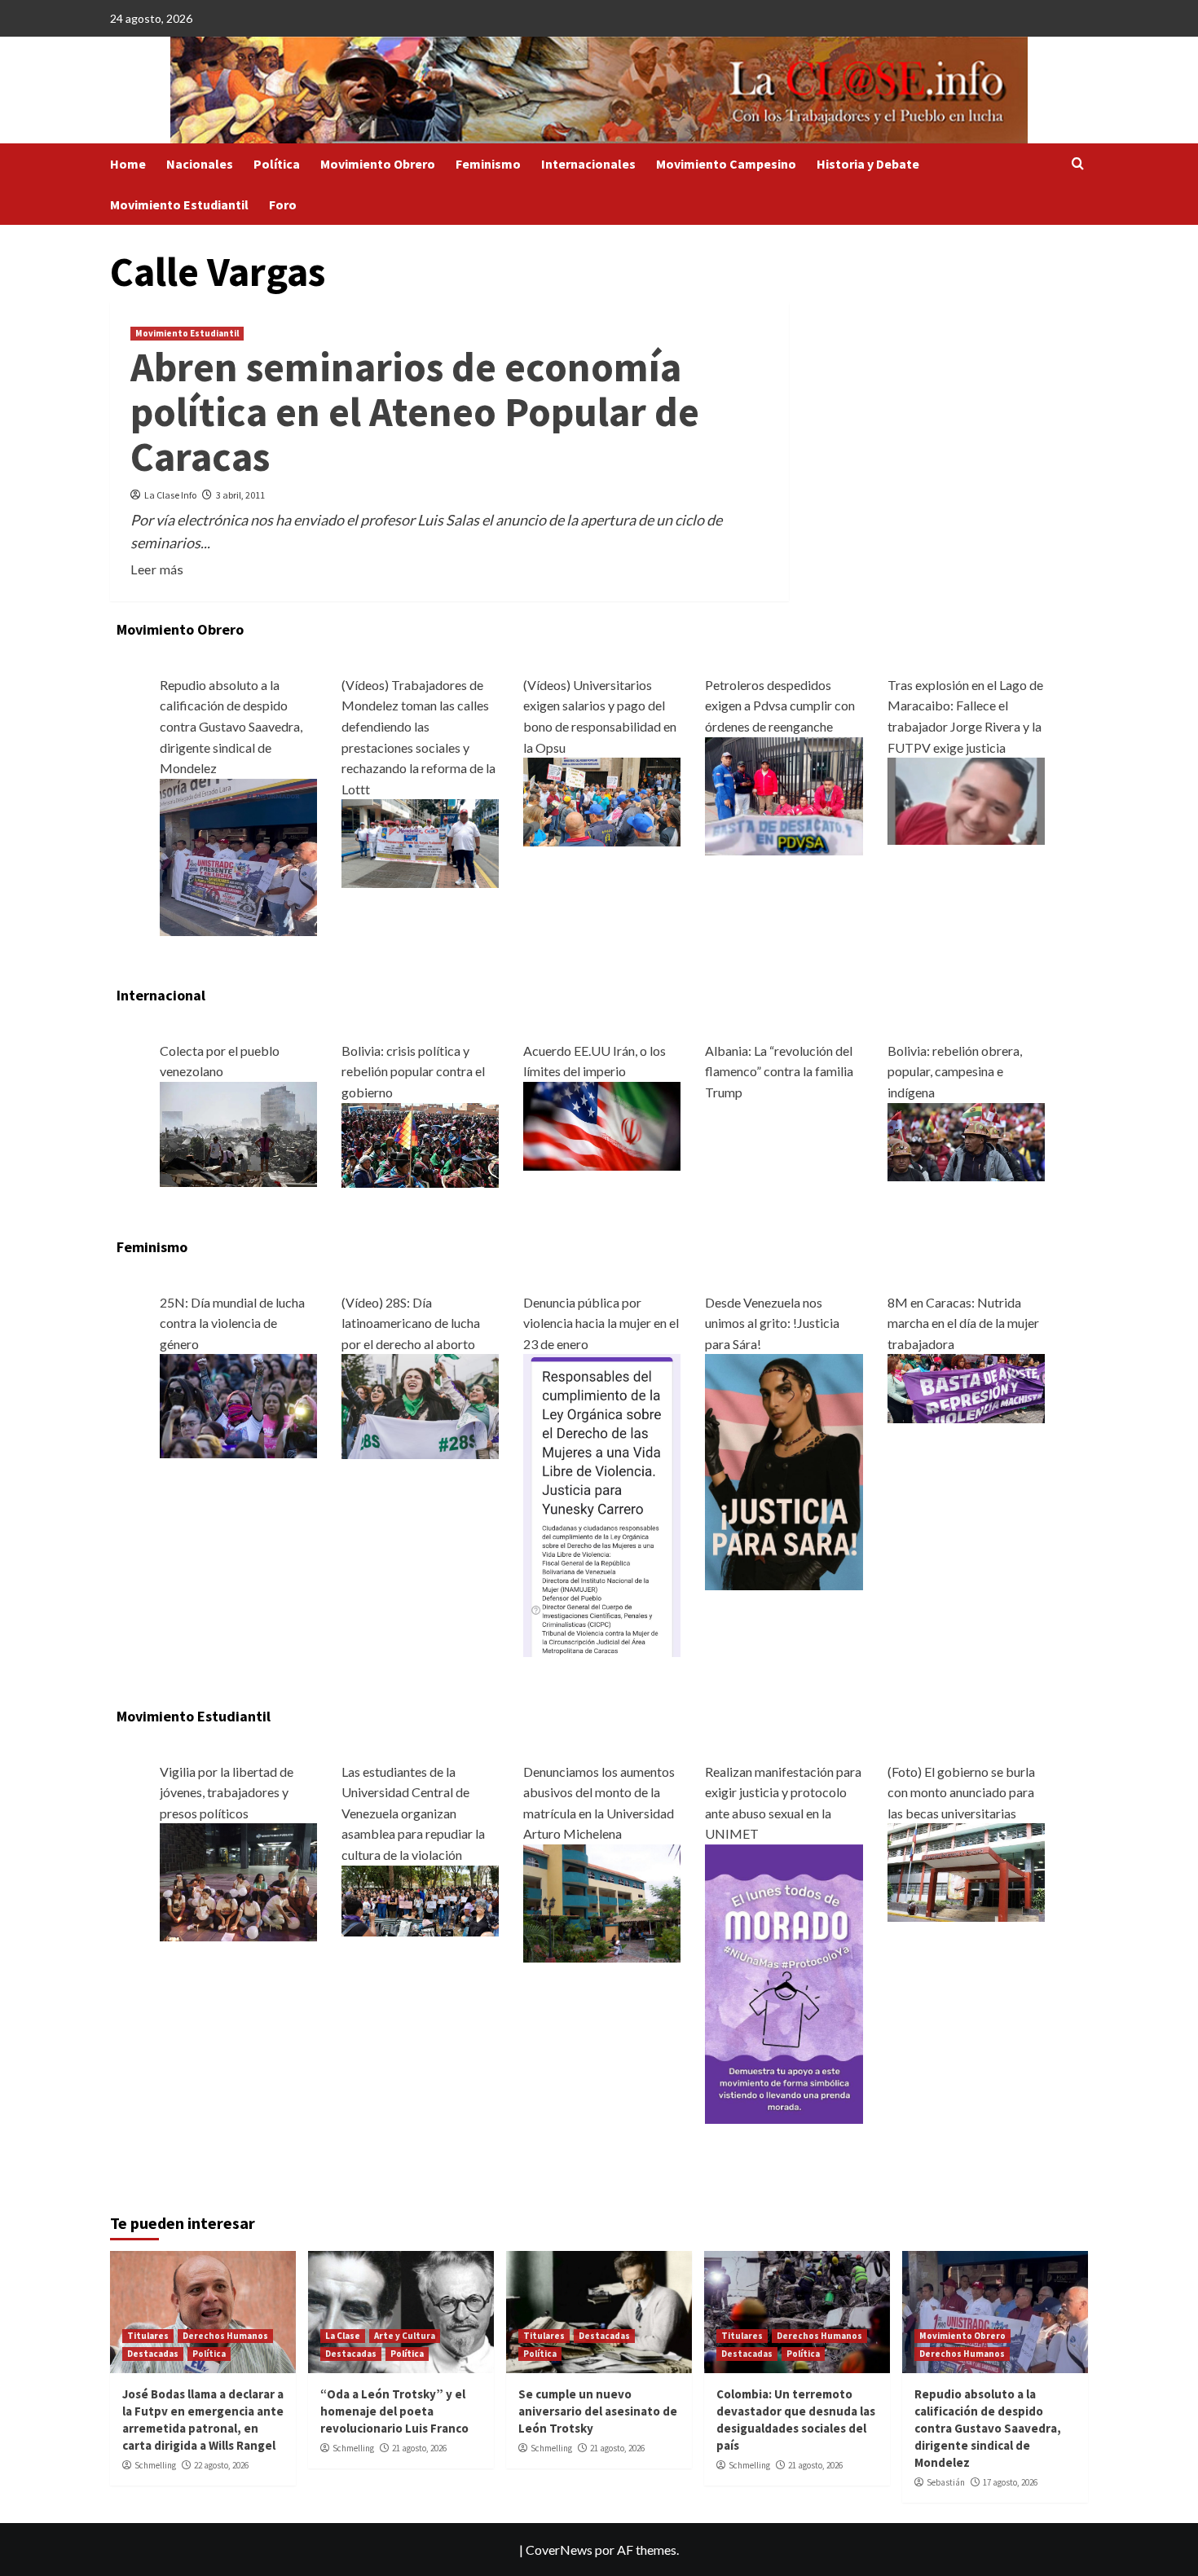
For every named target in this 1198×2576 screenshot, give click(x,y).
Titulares (148, 2336)
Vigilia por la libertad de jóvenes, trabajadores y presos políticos (227, 1792)
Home (128, 164)
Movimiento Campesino (726, 164)
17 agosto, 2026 (1010, 2482)
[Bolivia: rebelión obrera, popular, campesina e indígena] (966, 1140)
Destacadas (153, 2354)
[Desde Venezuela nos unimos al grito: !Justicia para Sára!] (784, 1470)
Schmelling (155, 2465)
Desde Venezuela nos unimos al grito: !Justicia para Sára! (772, 1323)
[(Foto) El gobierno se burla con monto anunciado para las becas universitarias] (966, 1871)
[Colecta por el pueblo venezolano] (238, 1133)
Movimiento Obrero (378, 164)
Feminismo (488, 164)
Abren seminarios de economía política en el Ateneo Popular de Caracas (415, 412)
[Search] (1078, 164)
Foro (283, 204)
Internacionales (588, 164)
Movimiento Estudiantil (179, 204)
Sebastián (946, 2482)
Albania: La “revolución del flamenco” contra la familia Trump (779, 1071)
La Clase (343, 2336)
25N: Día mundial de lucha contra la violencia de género (232, 1323)
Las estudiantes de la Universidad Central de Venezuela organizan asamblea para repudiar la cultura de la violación (413, 1813)
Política (277, 164)
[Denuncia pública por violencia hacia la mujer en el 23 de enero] (602, 1503)
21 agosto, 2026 (419, 2448)
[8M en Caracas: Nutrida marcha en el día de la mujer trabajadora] (966, 1387)
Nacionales (200, 164)
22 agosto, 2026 (221, 2465)
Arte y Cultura (405, 2336)
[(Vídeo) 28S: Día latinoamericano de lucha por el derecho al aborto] (420, 1405)
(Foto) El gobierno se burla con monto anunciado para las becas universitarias (961, 1792)
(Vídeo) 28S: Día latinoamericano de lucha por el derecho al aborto (411, 1323)
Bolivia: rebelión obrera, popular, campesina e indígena (955, 1071)
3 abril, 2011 (240, 495)
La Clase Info (170, 495)
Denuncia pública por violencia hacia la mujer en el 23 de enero (601, 1323)
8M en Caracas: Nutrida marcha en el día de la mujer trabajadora (963, 1323)
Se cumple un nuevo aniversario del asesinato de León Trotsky (598, 2411)
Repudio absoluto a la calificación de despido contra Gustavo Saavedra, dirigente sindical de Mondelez (231, 726)
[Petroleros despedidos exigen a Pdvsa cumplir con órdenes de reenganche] (784, 794)
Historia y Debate (868, 164)
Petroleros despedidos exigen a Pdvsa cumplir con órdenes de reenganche (780, 706)
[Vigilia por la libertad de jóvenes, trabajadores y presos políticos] (238, 1881)
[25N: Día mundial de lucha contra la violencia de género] (238, 1404)
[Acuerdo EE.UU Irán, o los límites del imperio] (602, 1124)
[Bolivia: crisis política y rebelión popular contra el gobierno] (420, 1143)
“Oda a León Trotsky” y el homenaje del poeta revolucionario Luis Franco (394, 2411)
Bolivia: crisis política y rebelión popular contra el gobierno (413, 1071)
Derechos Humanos (225, 2336)
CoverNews (559, 2550)
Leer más (157, 569)
